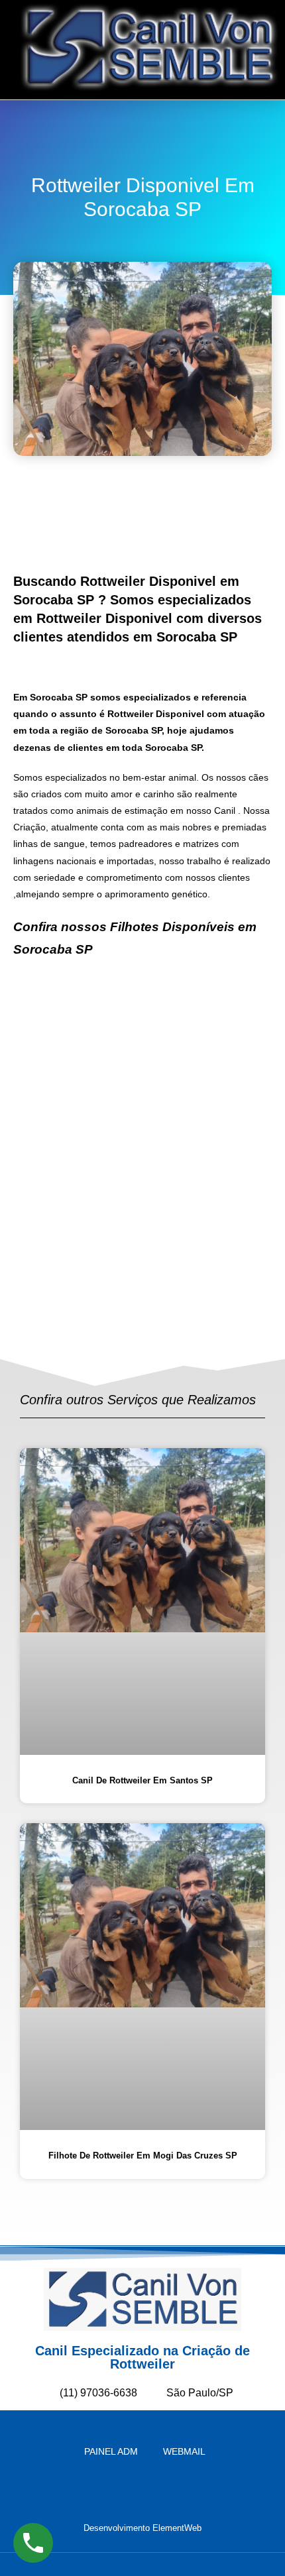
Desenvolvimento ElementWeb (142, 2528)
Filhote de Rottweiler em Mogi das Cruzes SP (143, 2156)
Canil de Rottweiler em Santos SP (142, 1780)
